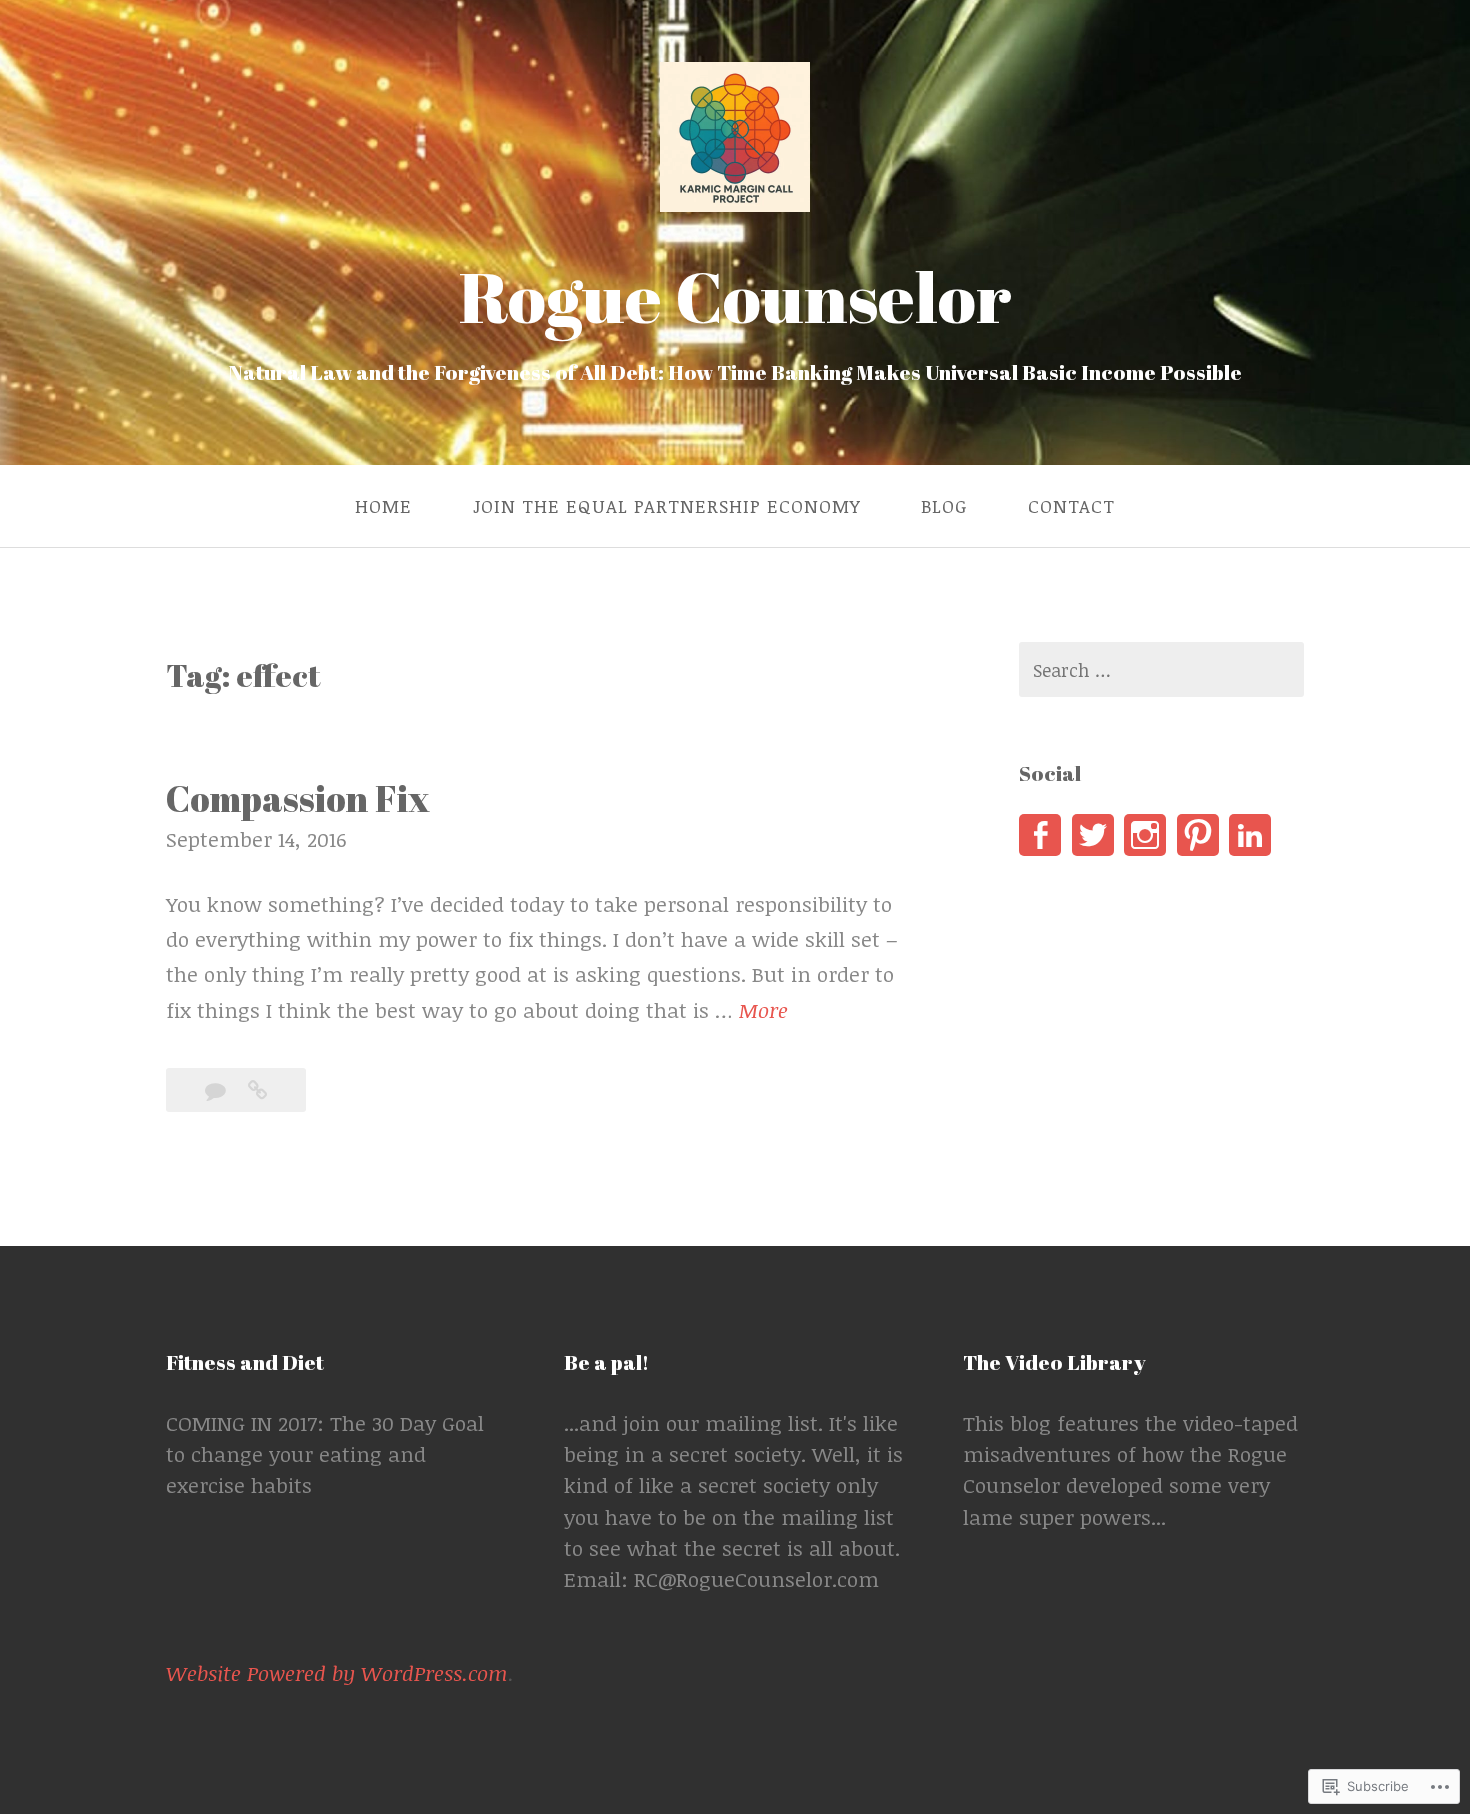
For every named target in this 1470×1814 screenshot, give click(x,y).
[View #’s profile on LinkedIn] (1250, 835)
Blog (944, 506)
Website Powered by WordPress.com (337, 1673)
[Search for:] (1161, 669)
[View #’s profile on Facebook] (1040, 835)
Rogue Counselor (735, 296)
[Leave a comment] (218, 1090)
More (763, 1011)
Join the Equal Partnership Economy (667, 506)
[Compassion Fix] (257, 1090)
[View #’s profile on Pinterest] (1198, 835)
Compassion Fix (298, 798)
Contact (1071, 506)
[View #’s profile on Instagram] (1145, 835)
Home (383, 506)
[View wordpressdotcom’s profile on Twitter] (1093, 835)
